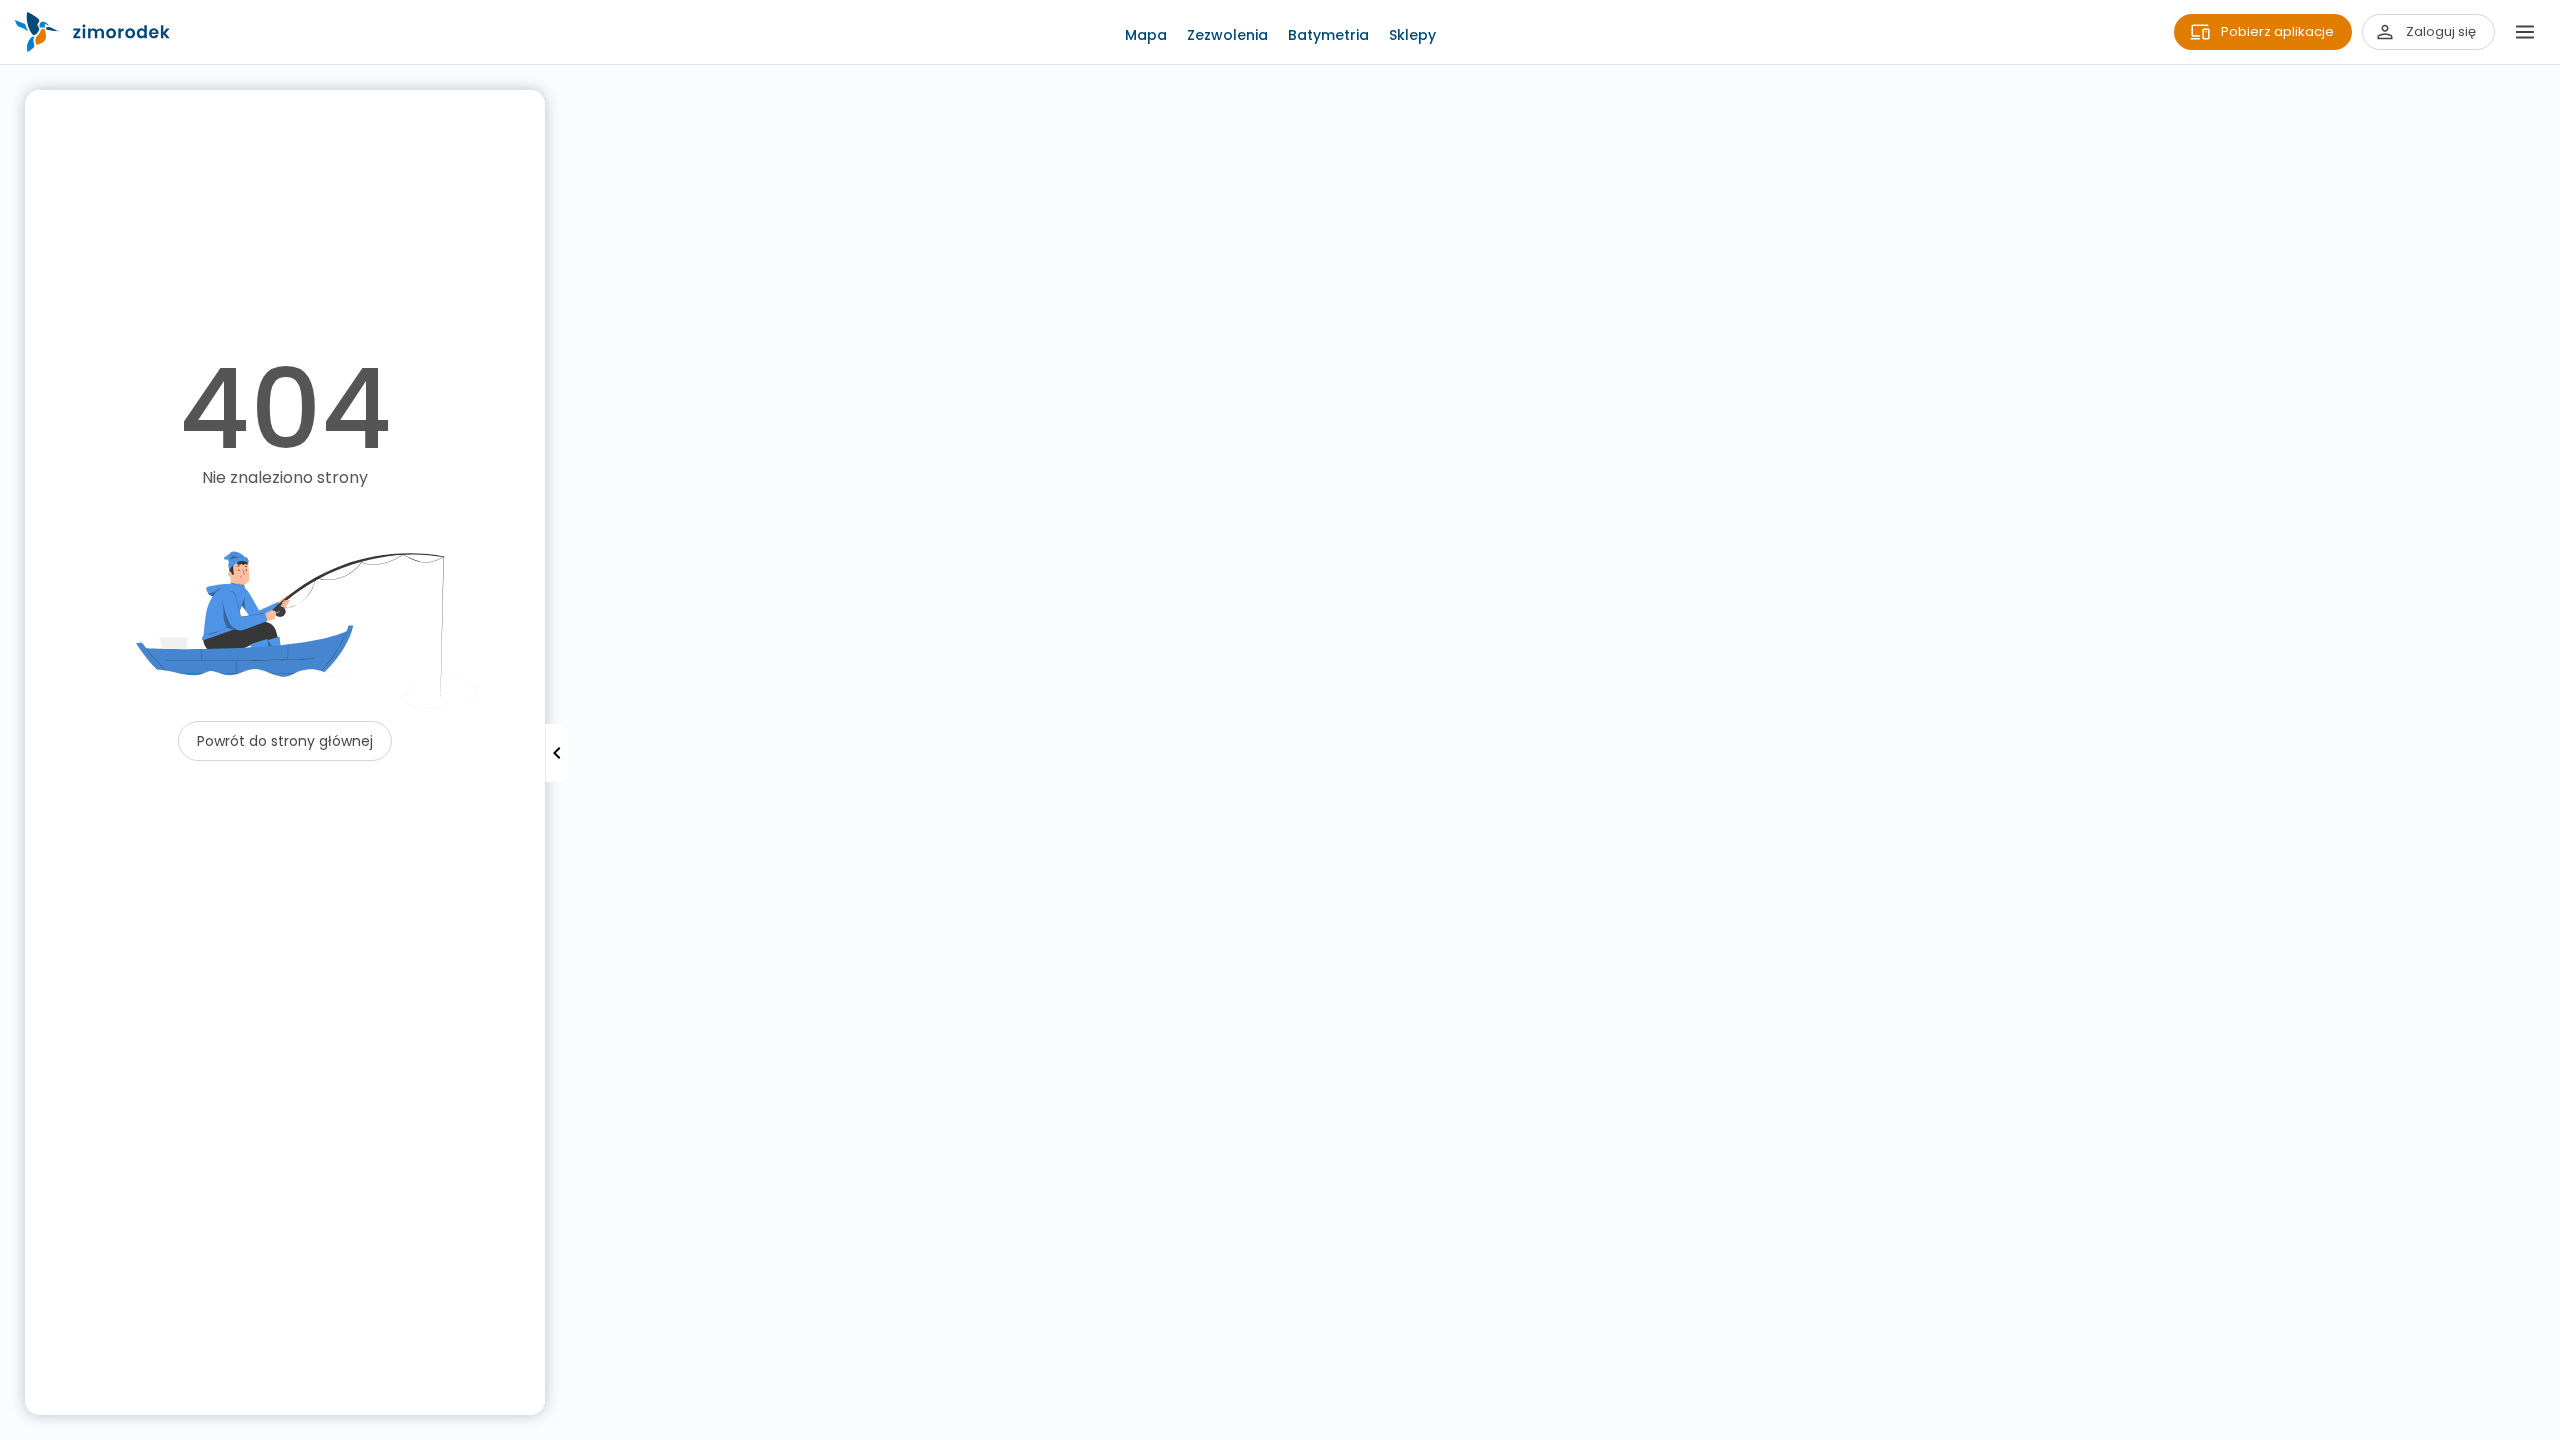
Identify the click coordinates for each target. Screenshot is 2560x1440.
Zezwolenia (1227, 35)
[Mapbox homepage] (12, 1427)
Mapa (1146, 35)
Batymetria (1328, 35)
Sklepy (1412, 35)
